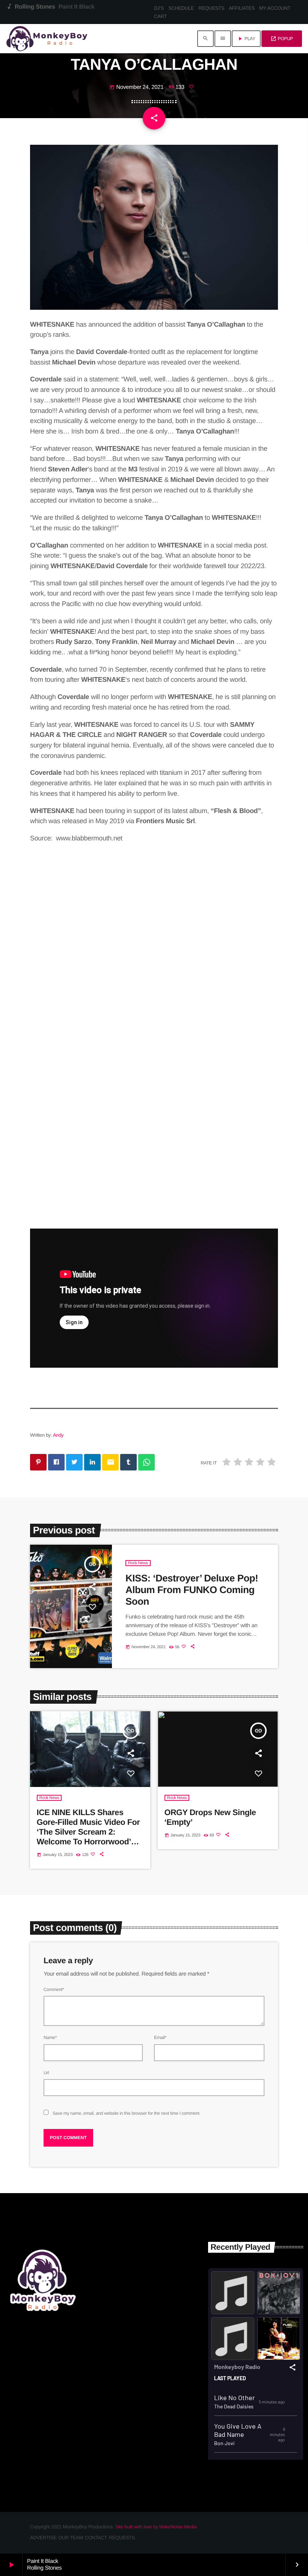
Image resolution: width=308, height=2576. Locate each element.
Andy (58, 1435)
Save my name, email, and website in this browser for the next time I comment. (127, 2113)
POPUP (282, 39)
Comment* (54, 1989)
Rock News (138, 1563)
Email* (160, 2037)
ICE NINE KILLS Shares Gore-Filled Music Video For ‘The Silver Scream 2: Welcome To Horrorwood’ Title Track (88, 1832)
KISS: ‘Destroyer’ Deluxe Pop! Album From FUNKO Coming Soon (192, 1590)
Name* (50, 2037)
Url (46, 2073)
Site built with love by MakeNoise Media (156, 2527)
